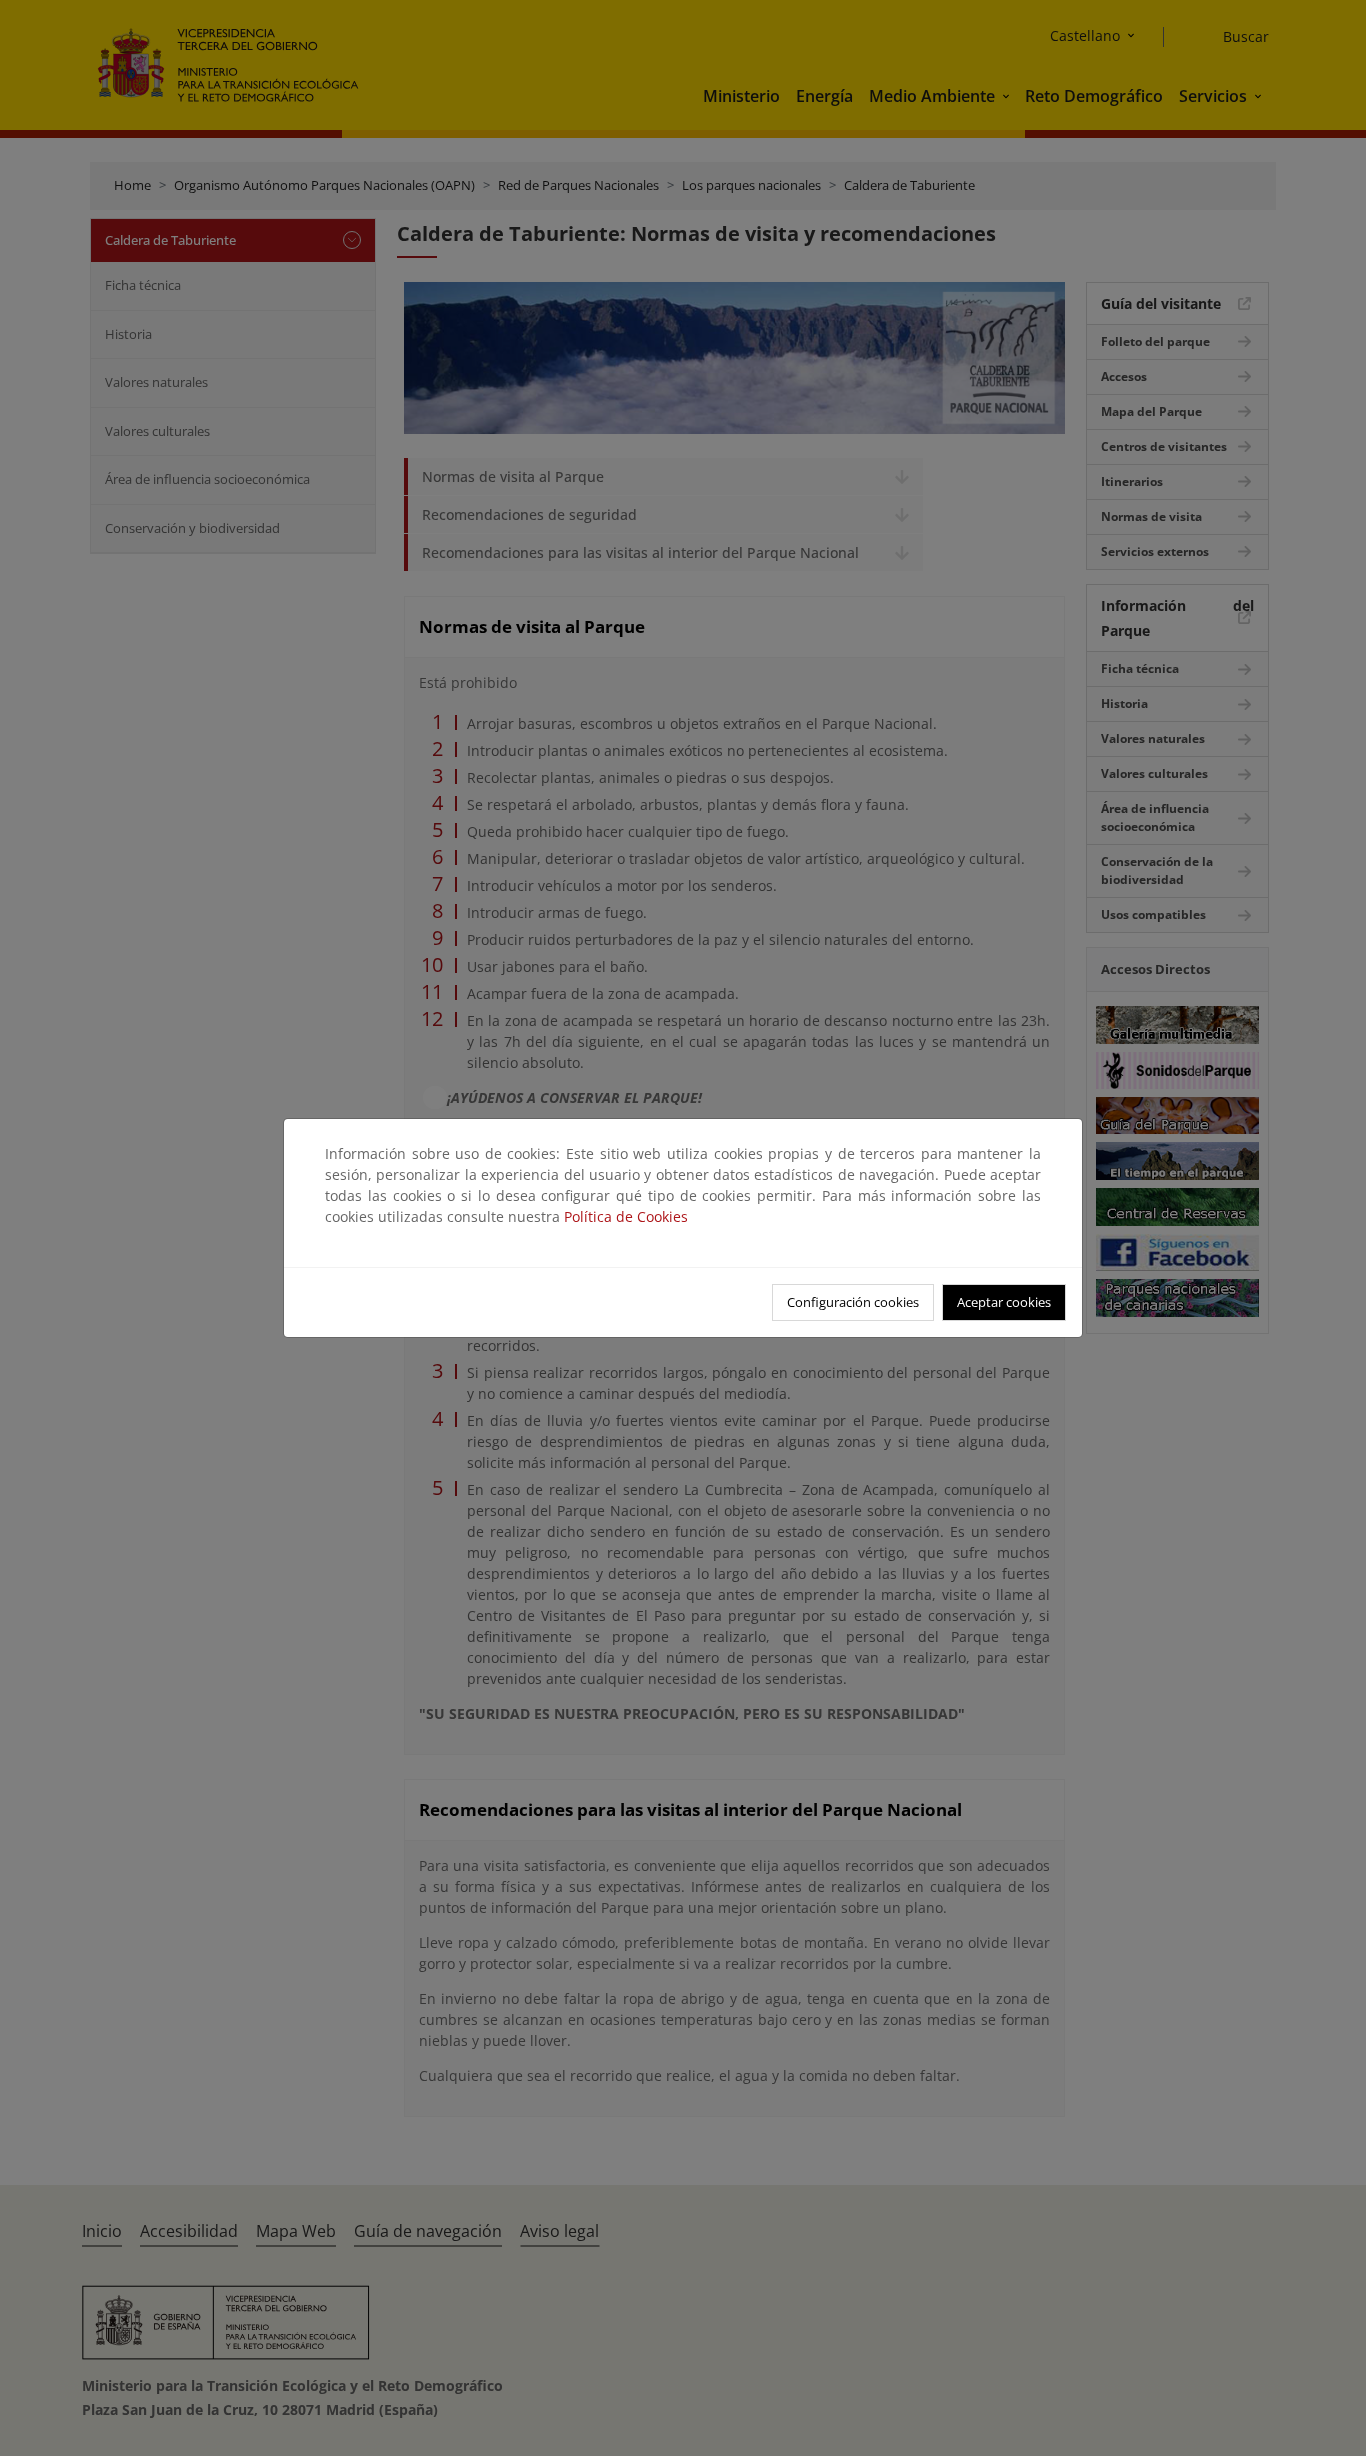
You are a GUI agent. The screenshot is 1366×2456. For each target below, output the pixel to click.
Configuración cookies (853, 1302)
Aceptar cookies (1004, 1302)
